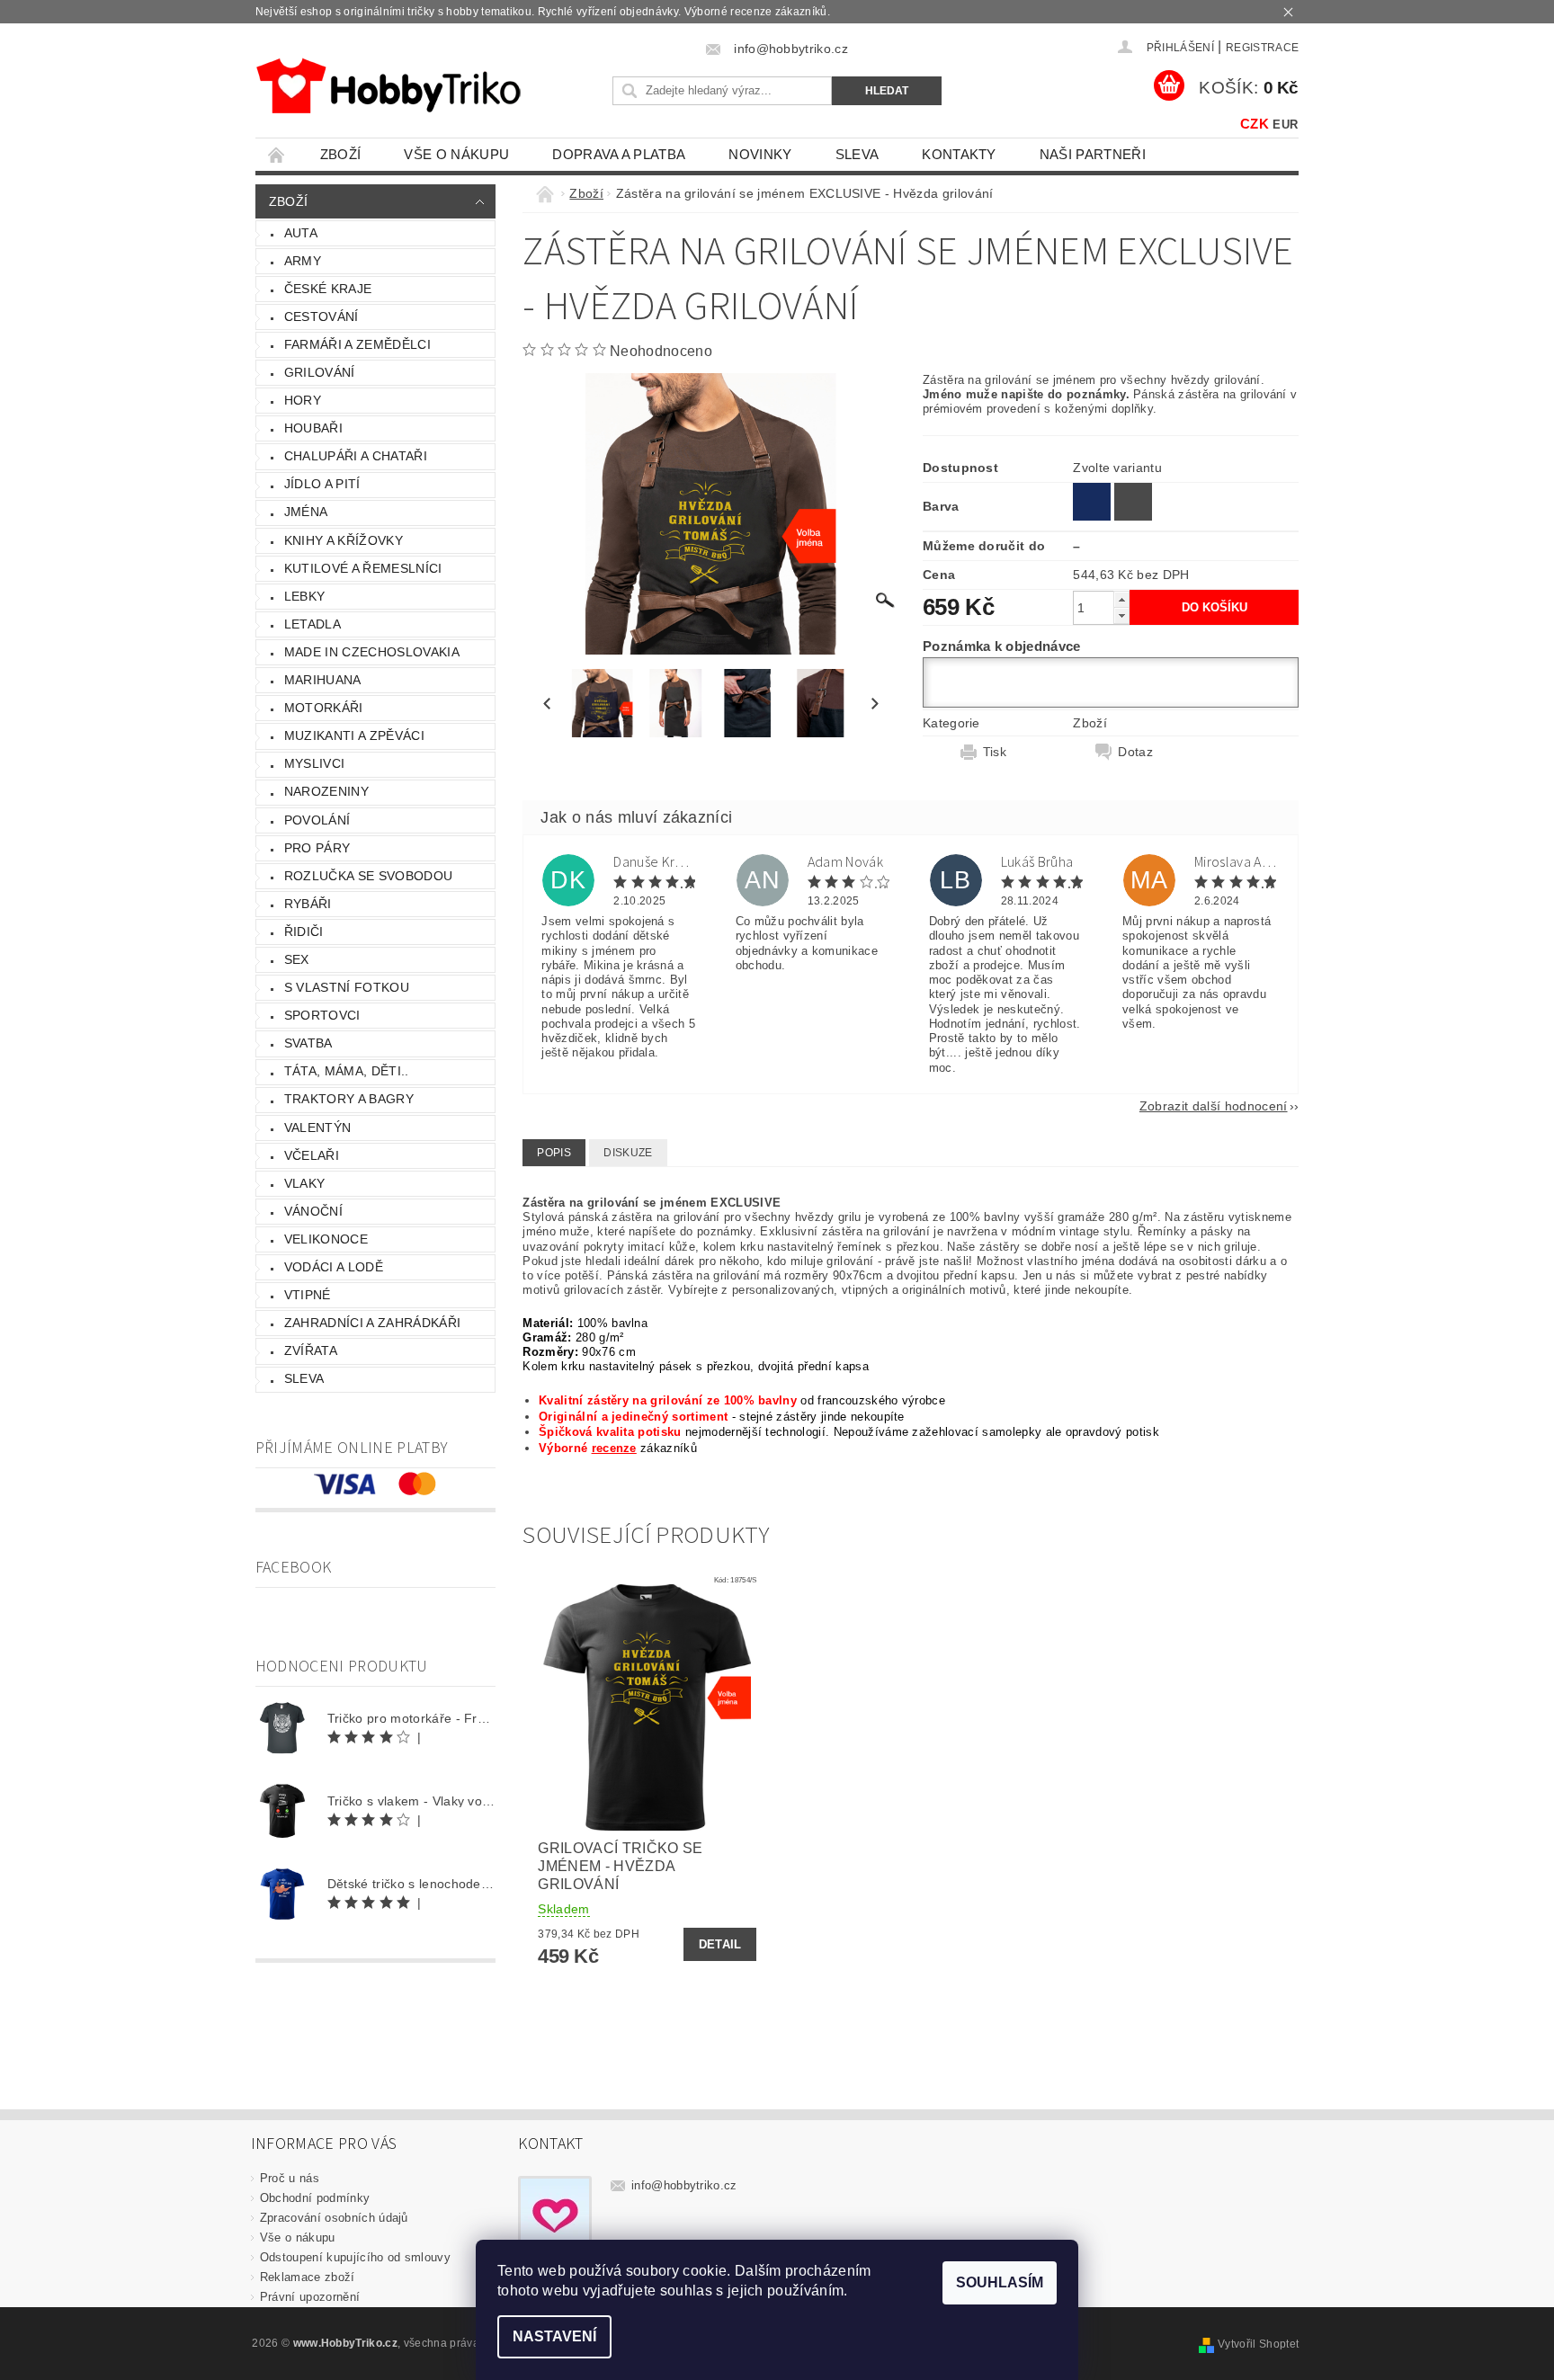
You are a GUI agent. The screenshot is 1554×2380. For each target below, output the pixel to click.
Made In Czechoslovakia (372, 652)
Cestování (322, 316)
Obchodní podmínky (315, 2198)
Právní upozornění (310, 2297)
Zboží (341, 154)
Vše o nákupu (456, 154)
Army (303, 261)
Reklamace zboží (308, 2277)
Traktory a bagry (349, 1099)
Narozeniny (326, 791)
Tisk (995, 752)
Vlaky (305, 1183)
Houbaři (313, 428)
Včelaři (312, 1155)
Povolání (317, 820)
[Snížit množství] (1121, 615)
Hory (303, 400)
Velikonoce (326, 1239)
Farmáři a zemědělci (357, 344)
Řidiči (304, 931)
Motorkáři (324, 708)
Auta (301, 233)
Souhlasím (1000, 2282)
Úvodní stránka (277, 154)
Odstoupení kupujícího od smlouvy (355, 2257)
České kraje (328, 289)
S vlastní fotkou (347, 987)
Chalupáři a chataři (356, 456)
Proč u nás (290, 2178)
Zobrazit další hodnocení (1214, 1105)
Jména (306, 512)
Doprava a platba (619, 154)
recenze (614, 1448)
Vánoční (313, 1211)
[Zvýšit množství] (1121, 599)
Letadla (313, 624)
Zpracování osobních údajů (334, 2218)
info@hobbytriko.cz (684, 2185)
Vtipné (308, 1295)
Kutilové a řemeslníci (363, 568)
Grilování (320, 372)
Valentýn (318, 1128)
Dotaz (1135, 752)
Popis (554, 1153)
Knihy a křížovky (344, 540)
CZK (1255, 124)
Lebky (305, 596)
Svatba (308, 1043)
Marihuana (323, 680)
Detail (720, 1944)
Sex (297, 959)
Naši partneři (1093, 154)
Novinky (760, 154)
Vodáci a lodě (334, 1267)
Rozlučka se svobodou (368, 876)
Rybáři (308, 904)
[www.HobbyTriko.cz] (388, 86)
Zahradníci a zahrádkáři (372, 1323)
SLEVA (857, 154)
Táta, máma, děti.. (347, 1071)
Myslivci (315, 763)
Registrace (1262, 48)
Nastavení (554, 2336)
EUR (1285, 125)
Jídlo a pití (322, 484)
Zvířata (311, 1350)
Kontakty (959, 154)
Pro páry (317, 848)
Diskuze (628, 1153)
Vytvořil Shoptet (1258, 2344)
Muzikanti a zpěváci (354, 735)
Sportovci (322, 1015)
